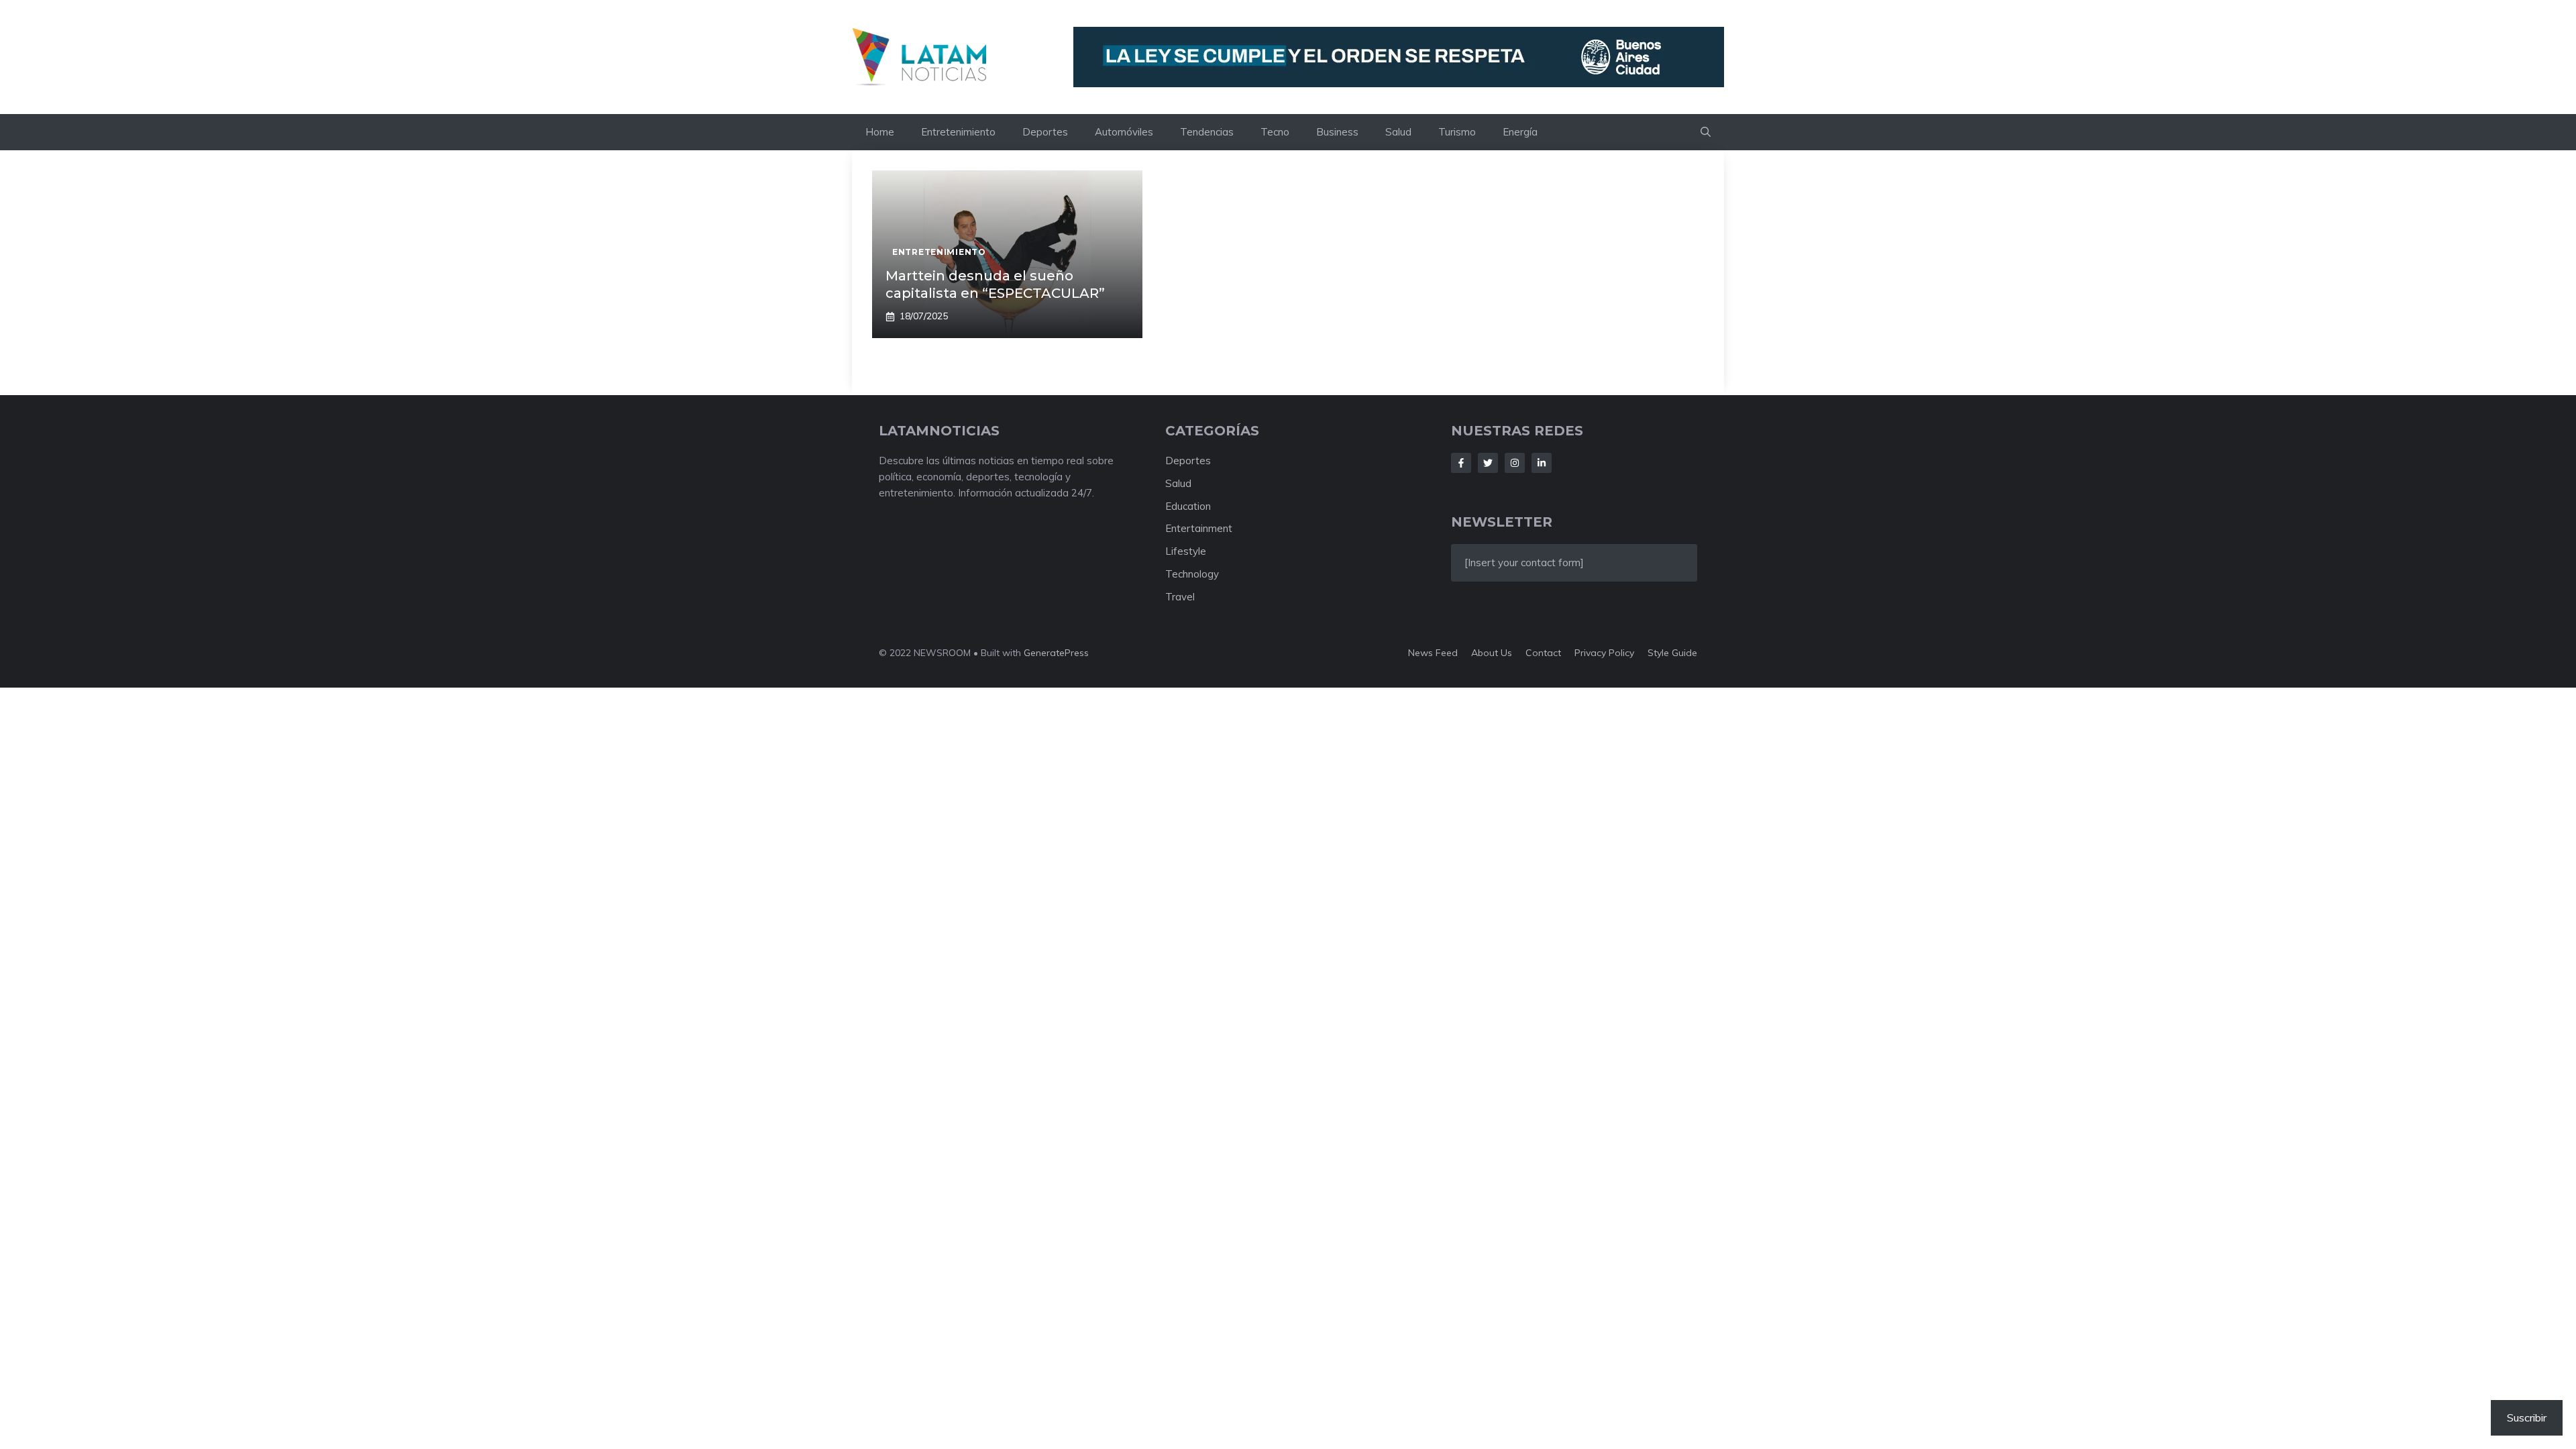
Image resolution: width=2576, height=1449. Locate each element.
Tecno (1275, 132)
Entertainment (1199, 528)
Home (880, 132)
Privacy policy (1604, 653)
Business (1337, 132)
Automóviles (1124, 132)
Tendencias (1207, 132)
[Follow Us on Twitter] (1488, 463)
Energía (1520, 132)
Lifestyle (1186, 551)
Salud (1398, 132)
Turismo (1457, 132)
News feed (1433, 653)
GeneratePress (1056, 653)
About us (1492, 653)
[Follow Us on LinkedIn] (1542, 463)
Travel (1180, 597)
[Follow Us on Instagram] (1515, 463)
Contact (1543, 653)
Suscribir (2527, 1417)
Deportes (1045, 132)
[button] (1706, 132)
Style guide (1672, 653)
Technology (1192, 574)
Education (1188, 506)
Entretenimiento (958, 132)
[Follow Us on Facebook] (1461, 463)
